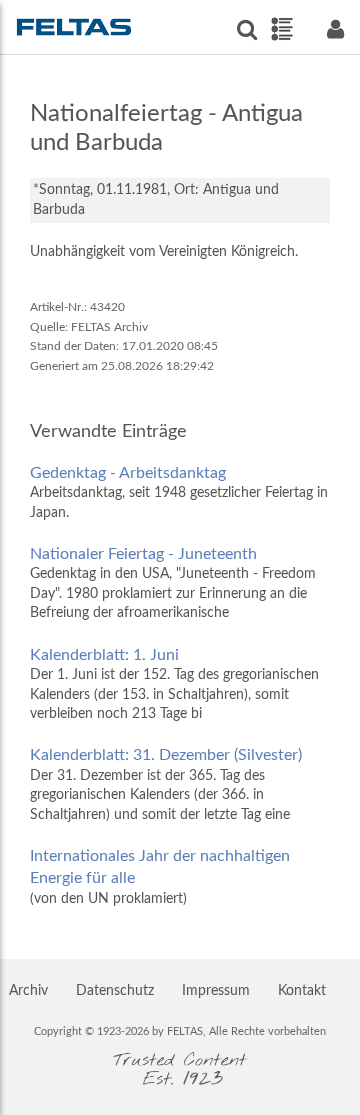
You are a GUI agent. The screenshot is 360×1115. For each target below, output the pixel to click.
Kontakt (302, 991)
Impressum (216, 991)
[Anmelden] (335, 29)
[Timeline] (281, 29)
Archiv (28, 991)
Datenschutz (115, 991)
